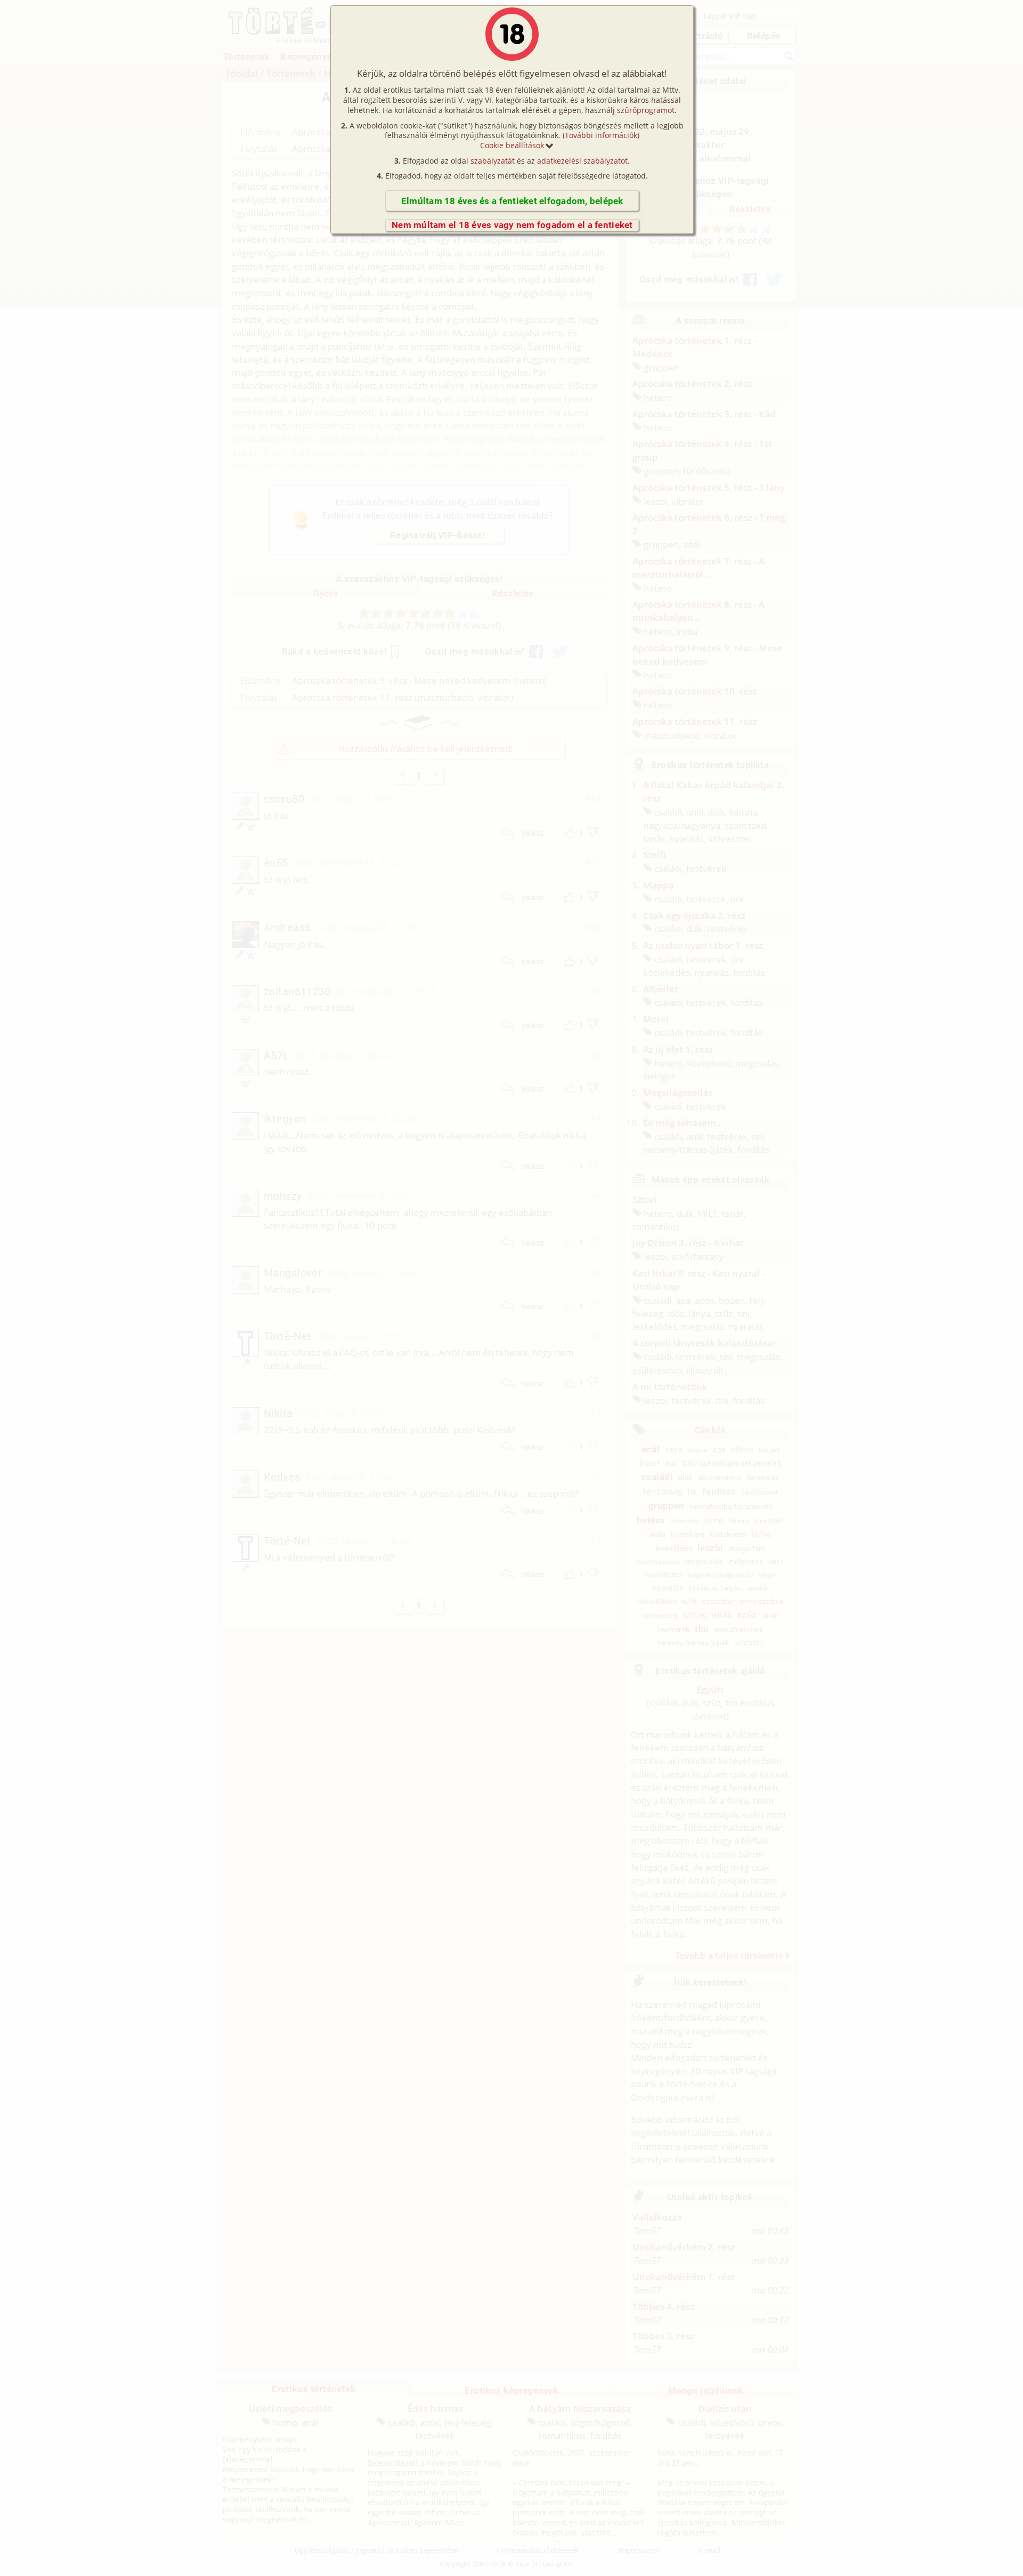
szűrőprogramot (646, 110)
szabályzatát (493, 161)
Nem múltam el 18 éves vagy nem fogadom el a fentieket (512, 225)
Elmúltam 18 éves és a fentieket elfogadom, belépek (512, 201)
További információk (601, 135)
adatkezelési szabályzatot (582, 161)
